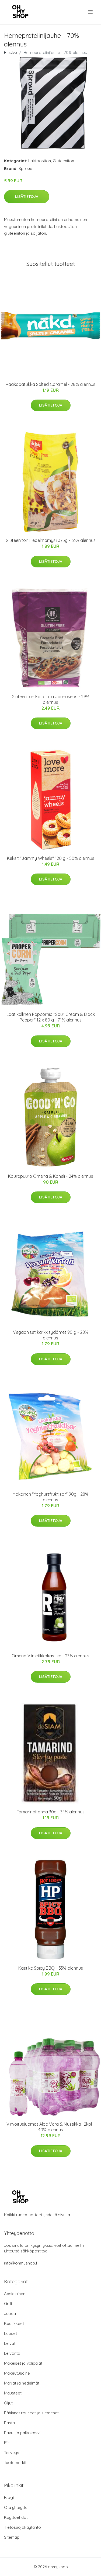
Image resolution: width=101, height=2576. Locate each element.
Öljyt (8, 2403)
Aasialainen (15, 2294)
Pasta (9, 2423)
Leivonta (12, 2353)
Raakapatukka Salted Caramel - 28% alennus (50, 384)
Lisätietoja (27, 197)
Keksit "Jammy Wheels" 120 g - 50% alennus (51, 858)
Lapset (11, 2333)
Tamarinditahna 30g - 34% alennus (51, 1812)
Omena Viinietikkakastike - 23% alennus (50, 1656)
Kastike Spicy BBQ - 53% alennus (51, 1968)
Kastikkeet (14, 2323)
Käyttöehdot (16, 2517)
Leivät (10, 2343)
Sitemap (12, 2537)
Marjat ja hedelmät (22, 2383)
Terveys (12, 2453)
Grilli (8, 2304)
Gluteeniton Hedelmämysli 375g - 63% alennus (51, 540)
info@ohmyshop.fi (21, 2263)
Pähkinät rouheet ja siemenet (31, 2413)
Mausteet (13, 2393)
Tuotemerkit (15, 2463)
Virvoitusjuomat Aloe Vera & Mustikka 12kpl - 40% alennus (50, 2127)
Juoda (10, 2314)
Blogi (9, 2497)
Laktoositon (40, 161)
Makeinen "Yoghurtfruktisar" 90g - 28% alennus (50, 1497)
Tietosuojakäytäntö (22, 2527)
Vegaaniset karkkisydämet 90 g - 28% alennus (51, 1335)
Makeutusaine (17, 2373)
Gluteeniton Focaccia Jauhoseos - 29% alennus (50, 699)
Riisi (8, 2443)
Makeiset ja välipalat (23, 2363)
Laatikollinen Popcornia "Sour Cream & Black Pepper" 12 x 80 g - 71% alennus (51, 1017)
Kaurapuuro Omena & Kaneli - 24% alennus (51, 1176)
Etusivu (11, 52)
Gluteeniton (63, 161)
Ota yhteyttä (16, 2507)
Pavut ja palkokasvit (23, 2433)
